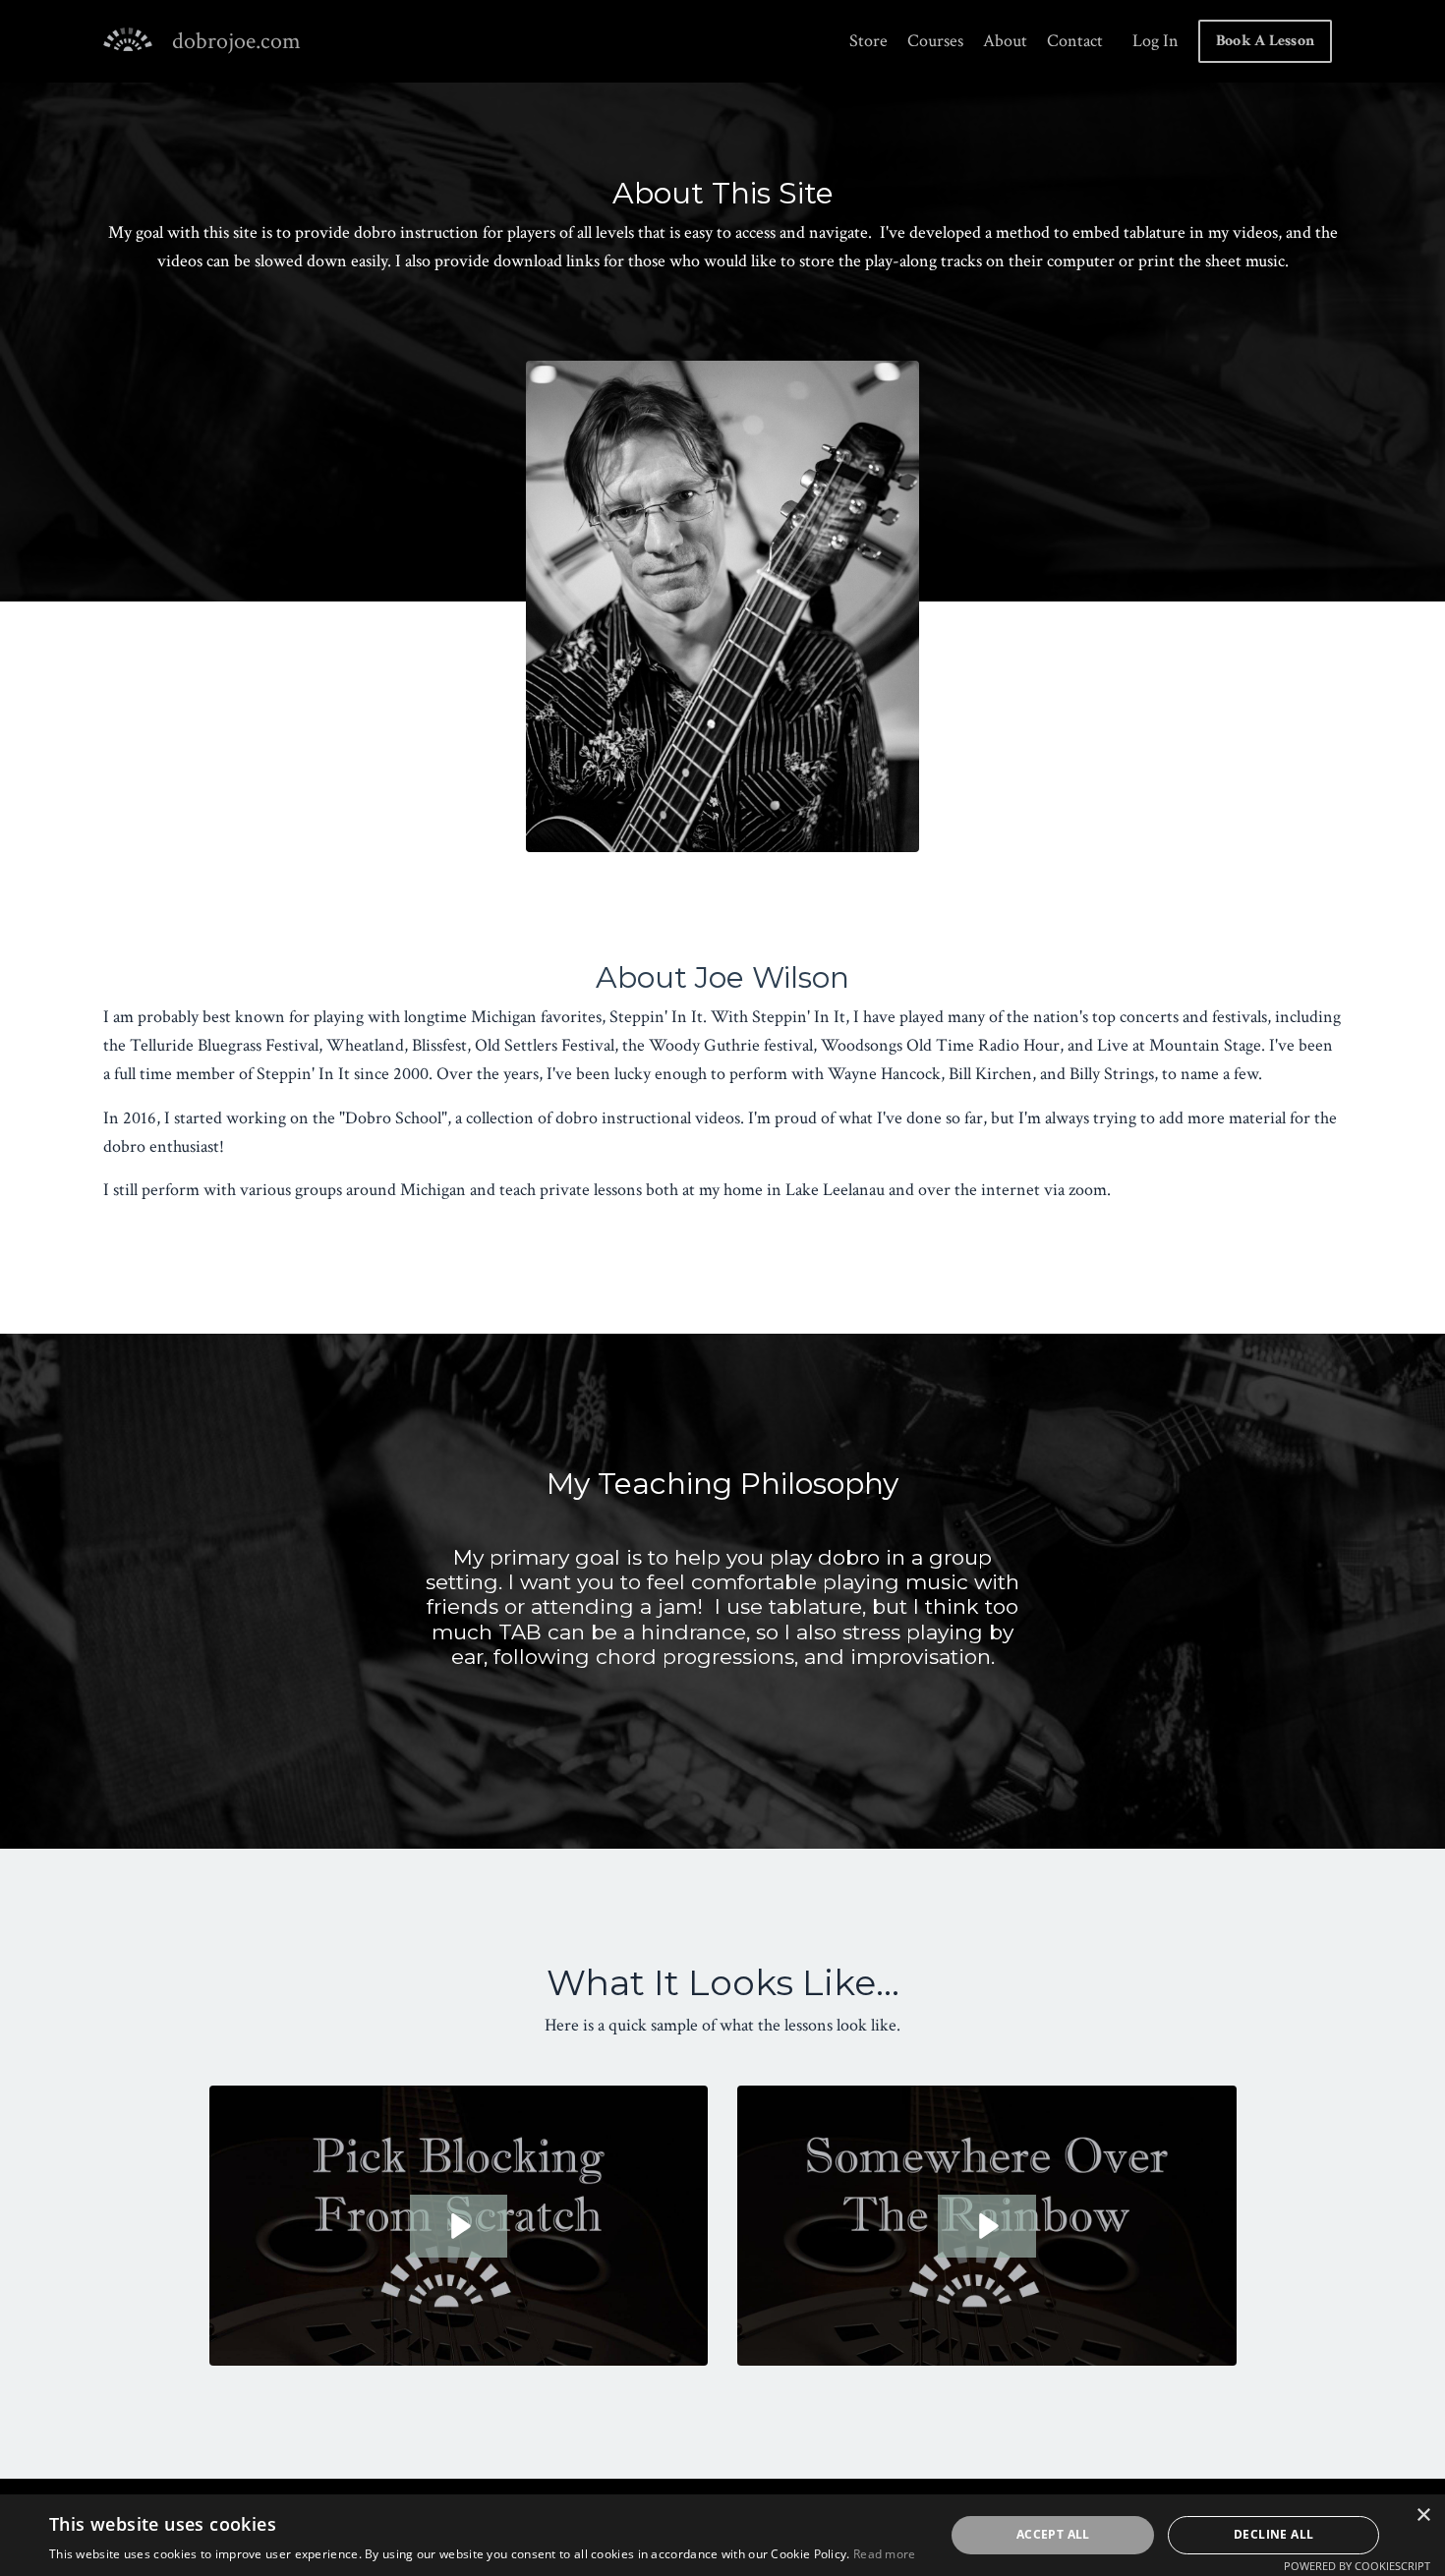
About (1005, 41)
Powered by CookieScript (1357, 2566)
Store (868, 41)
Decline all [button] (1273, 2534)
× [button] (1423, 2516)
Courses (935, 41)
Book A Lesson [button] (1265, 41)
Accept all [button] (1053, 2534)
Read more (885, 2554)
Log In (1156, 41)
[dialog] (722, 2535)
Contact (1075, 41)
